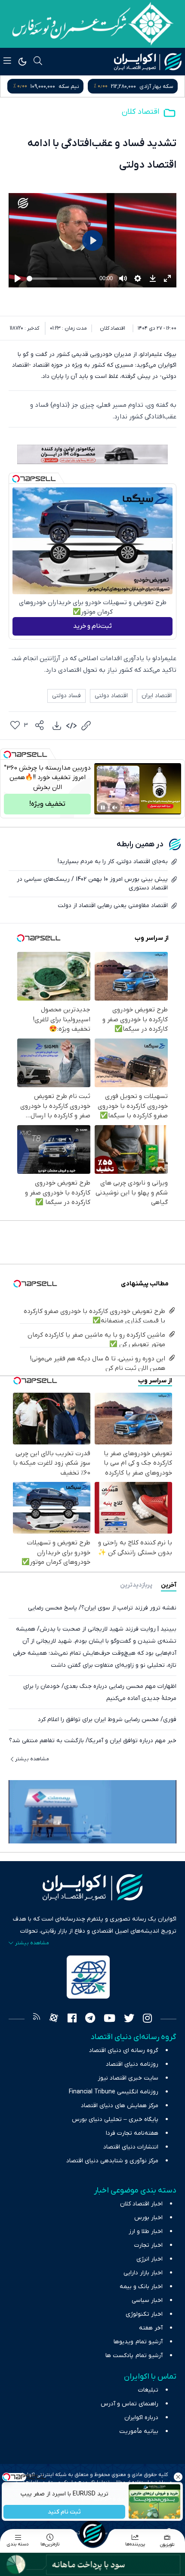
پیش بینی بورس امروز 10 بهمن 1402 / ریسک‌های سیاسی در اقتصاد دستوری (92, 884)
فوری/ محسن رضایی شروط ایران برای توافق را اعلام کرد (107, 1720)
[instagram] (147, 2019)
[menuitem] (57, 726)
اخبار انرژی (150, 2259)
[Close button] (179, 2477)
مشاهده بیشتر (32, 1759)
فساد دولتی (66, 696)
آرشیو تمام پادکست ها (134, 2356)
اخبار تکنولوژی (144, 2314)
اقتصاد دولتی (111, 696)
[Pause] (103, 808)
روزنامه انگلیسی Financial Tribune (114, 2092)
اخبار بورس (148, 2218)
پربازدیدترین (136, 1585)
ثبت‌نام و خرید (92, 626)
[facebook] (72, 2019)
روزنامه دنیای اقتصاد (132, 2064)
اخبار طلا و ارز (146, 2231)
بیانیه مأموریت (139, 2431)
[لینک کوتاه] (86, 726)
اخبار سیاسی (147, 2300)
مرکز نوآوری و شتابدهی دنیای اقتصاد (112, 2161)
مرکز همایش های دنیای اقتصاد (120, 2106)
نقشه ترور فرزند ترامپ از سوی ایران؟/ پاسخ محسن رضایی (102, 1608)
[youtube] (109, 2019)
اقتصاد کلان (140, 112)
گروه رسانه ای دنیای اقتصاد (124, 2051)
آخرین (169, 1585)
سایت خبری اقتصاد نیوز (128, 2078)
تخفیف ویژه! (47, 804)
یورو (9, 86)
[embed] (71, 726)
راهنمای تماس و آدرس (129, 2404)
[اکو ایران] (148, 62)
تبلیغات (148, 2390)
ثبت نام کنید (65, 2512)
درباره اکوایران (141, 2418)
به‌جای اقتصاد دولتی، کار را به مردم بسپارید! (113, 862)
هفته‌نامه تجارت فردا (132, 2133)
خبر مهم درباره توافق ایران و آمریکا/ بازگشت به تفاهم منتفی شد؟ (93, 1741)
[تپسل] (16, 479)
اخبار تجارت (148, 2245)
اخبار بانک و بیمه (141, 2287)
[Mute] (115, 808)
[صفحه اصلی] (92, 2533)
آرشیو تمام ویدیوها (138, 2342)
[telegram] (90, 2019)
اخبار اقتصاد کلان (141, 2204)
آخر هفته (151, 2328)
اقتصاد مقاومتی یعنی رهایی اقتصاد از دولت (113, 906)
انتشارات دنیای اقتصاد (131, 2147)
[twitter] (129, 2019)
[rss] (37, 2019)
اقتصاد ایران (157, 696)
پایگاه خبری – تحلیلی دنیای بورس (115, 2119)
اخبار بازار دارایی (143, 2273)
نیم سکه (163, 86)
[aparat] (54, 2019)
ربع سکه (83, 86)
